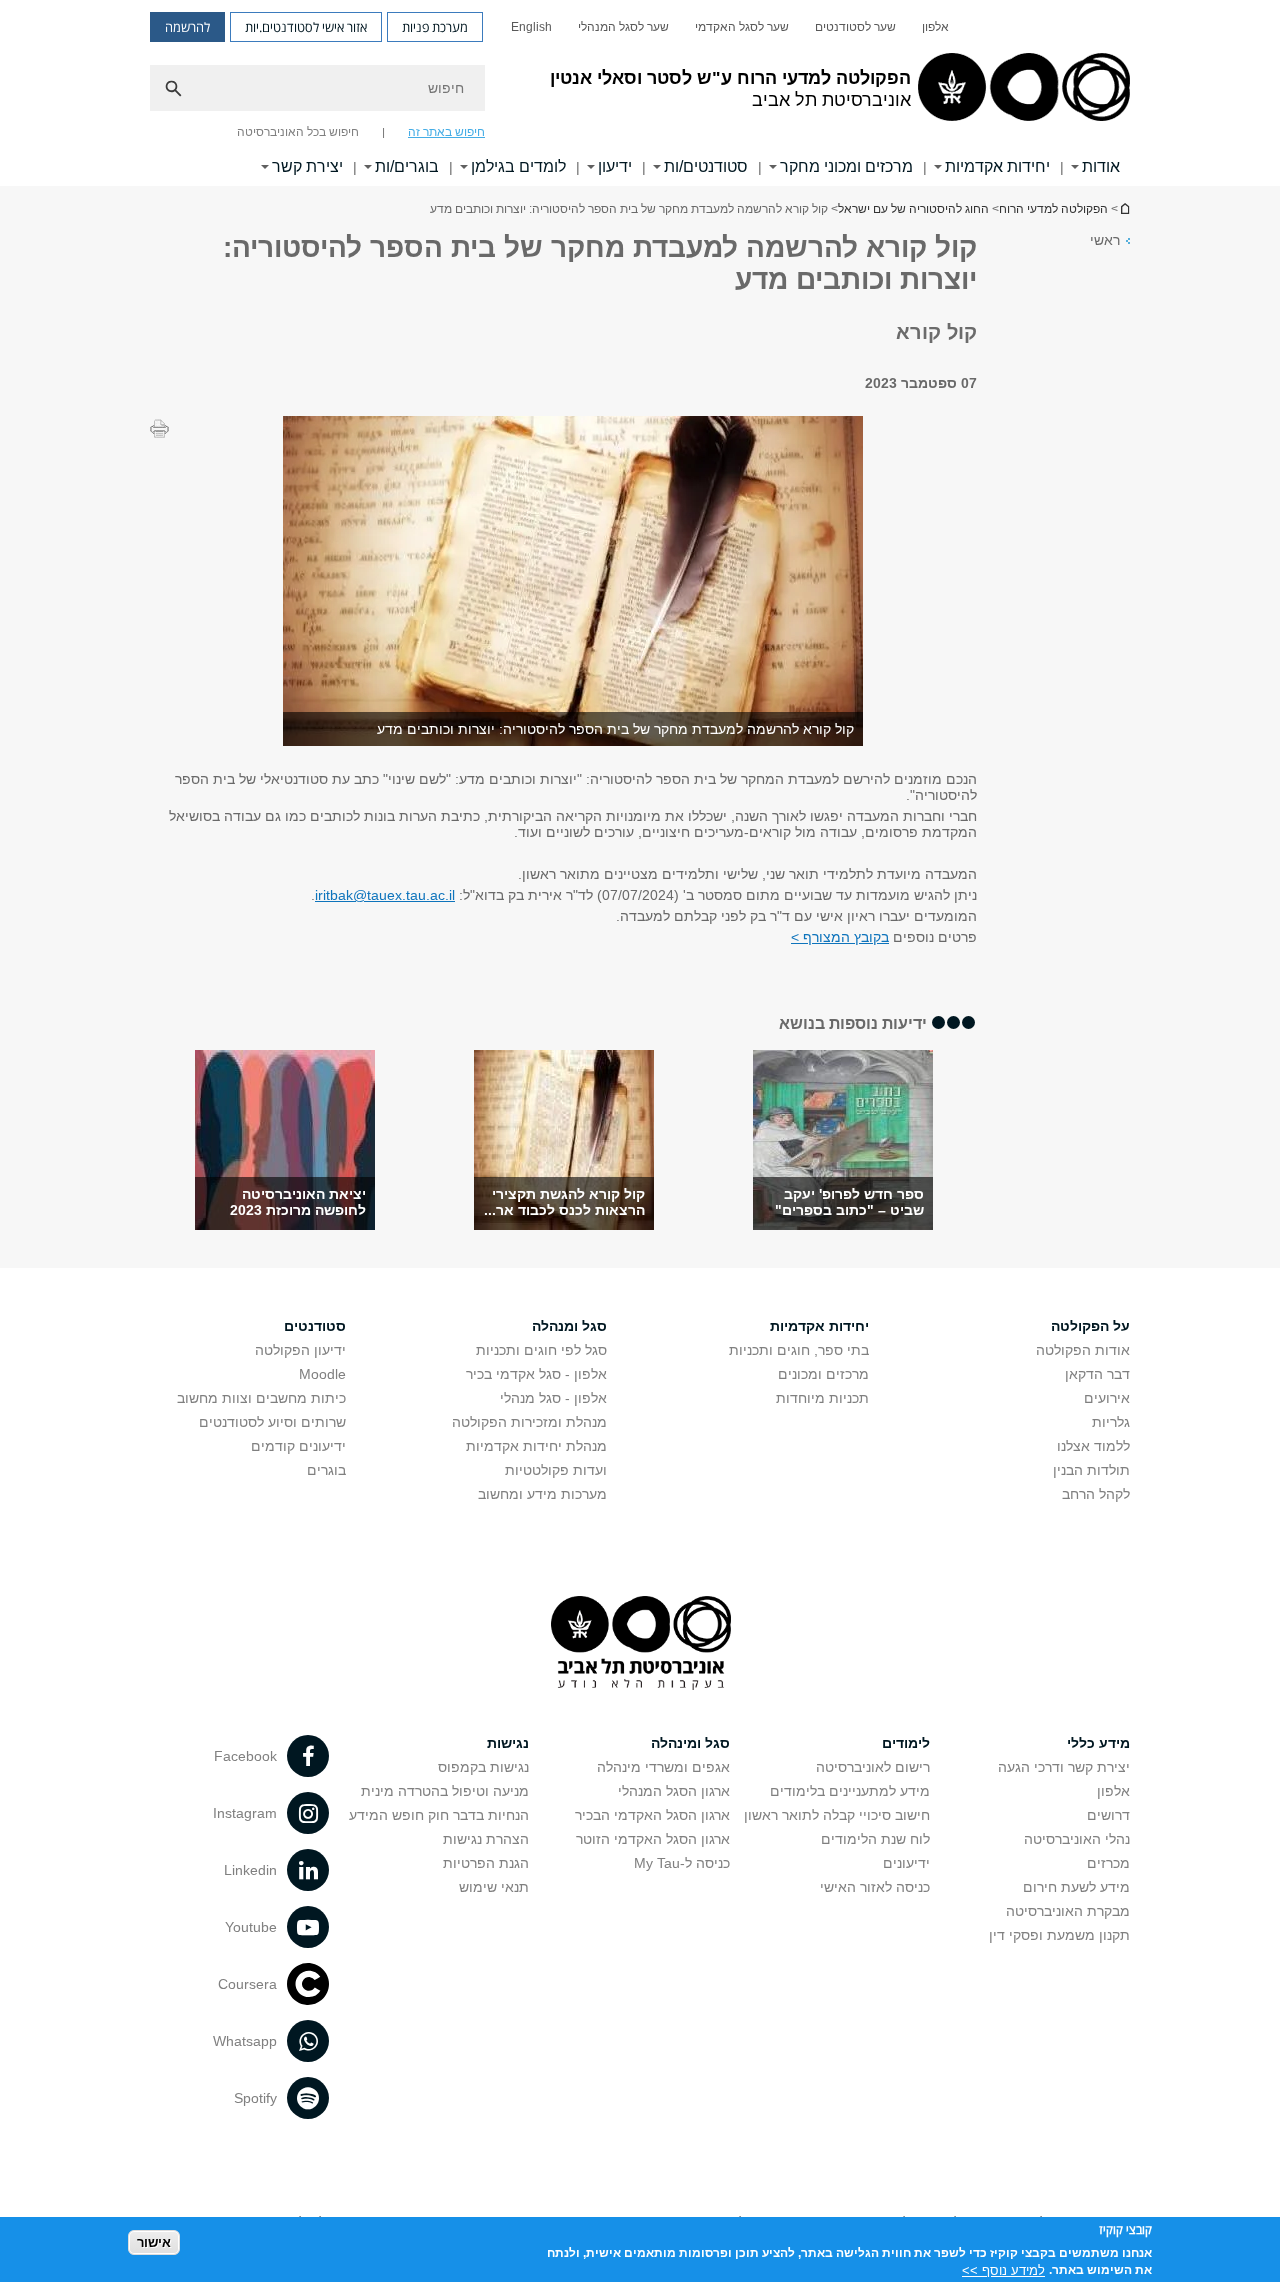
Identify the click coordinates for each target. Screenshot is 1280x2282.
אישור (154, 2242)
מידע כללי (1098, 1743)
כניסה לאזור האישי (875, 1887)
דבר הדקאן (1097, 1374)
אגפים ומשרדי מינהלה (663, 1767)
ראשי (1105, 240)
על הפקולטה (1090, 1326)
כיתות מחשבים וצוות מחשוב (261, 1398)
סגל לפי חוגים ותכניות (541, 1350)
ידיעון (615, 166)
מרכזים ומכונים (823, 1374)
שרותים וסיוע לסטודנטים (272, 1422)
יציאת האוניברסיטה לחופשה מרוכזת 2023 (298, 1202)
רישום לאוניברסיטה (873, 1767)
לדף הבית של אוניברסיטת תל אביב (1124, 208)
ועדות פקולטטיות (556, 1470)
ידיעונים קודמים (298, 1446)
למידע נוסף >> (1003, 2269)
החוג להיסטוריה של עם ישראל (913, 209)
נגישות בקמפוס (483, 1767)
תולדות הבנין (1091, 1470)
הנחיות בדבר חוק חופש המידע (439, 1815)
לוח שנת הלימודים (875, 1839)
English (531, 27)
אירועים (1107, 1398)
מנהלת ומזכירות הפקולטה (529, 1422)
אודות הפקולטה (1083, 1350)
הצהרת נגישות (486, 1839)
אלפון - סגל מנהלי (553, 1398)
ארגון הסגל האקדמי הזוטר (653, 1839)
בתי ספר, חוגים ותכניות (799, 1350)
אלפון (935, 27)
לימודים (906, 1743)
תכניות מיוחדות (822, 1398)
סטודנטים (315, 1326)
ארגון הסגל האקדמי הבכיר (652, 1815)
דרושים (1108, 1815)
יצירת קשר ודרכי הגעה (1064, 1767)
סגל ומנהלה (569, 1326)
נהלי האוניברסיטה (1077, 1839)
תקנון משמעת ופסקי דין (1059, 1935)
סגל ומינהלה (690, 1743)
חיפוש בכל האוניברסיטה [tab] (298, 132)
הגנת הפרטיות (486, 1863)
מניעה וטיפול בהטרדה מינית (445, 1791)
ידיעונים (906, 1863)
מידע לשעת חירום (1076, 1887)
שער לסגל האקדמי (742, 27)
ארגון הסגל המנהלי (674, 1791)
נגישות (508, 1743)
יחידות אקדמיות (997, 166)
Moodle (322, 1374)
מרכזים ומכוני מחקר (846, 166)
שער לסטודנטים (855, 27)
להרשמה (187, 27)
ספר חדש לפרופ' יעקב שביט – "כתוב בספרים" (849, 1202)
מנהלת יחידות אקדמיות (536, 1446)
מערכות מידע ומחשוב (542, 1494)
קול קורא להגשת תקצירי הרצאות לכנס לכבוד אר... (564, 1202)
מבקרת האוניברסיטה (1068, 1911)
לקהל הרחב (1096, 1494)
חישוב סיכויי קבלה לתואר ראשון (837, 1815)
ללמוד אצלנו (1093, 1446)
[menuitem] (935, 27)
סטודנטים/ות (706, 166)
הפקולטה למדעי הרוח (1053, 209)
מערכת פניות (435, 27)
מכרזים (1108, 1863)
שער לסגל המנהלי (623, 27)
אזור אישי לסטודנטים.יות (306, 27)
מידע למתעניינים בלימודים (850, 1791)
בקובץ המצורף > (840, 937)
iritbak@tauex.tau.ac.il (385, 895)
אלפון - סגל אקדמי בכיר (536, 1374)
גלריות (1111, 1422)
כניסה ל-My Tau (682, 1863)
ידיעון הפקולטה (300, 1350)
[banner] (640, 93)
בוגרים (326, 1470)
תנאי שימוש (494, 1887)
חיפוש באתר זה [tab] (446, 132)
